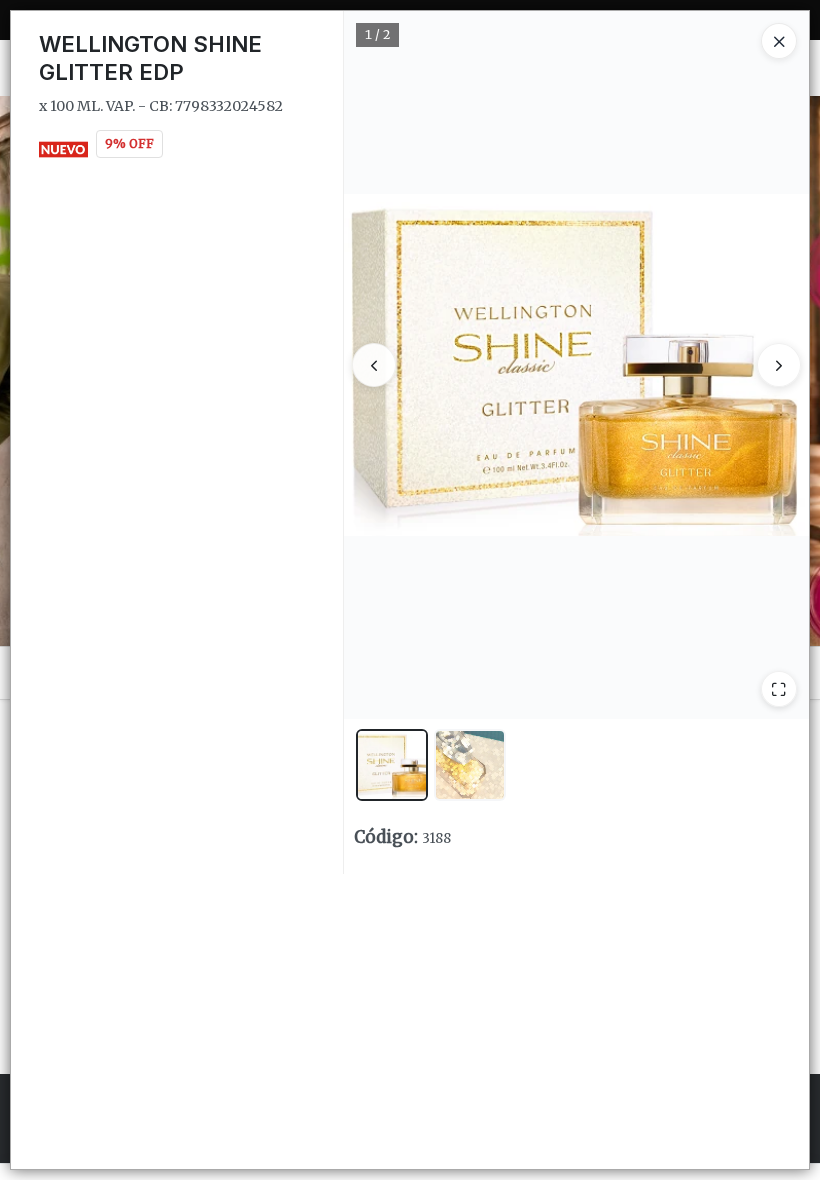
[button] (392, 765)
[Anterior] (374, 365)
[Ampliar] (779, 689)
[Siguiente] (779, 365)
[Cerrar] (779, 41)
